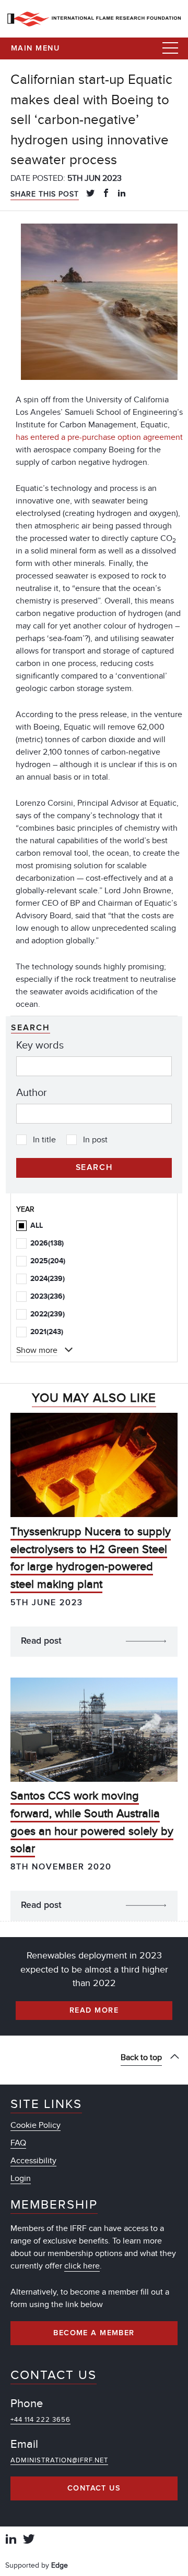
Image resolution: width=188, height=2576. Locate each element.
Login (21, 2178)
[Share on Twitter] (90, 194)
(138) (47, 1243)
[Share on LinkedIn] (122, 194)
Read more (94, 2011)
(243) (47, 1332)
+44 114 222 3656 (40, 2420)
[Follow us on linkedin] (11, 2540)
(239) (48, 1279)
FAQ (18, 2143)
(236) (48, 1296)
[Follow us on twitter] (29, 2540)
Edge (60, 2565)
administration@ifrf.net (59, 2460)
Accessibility (33, 2161)
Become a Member (94, 2333)
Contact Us (94, 2488)
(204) (48, 1261)
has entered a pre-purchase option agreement (99, 437)
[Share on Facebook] (106, 194)
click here (82, 2266)
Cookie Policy (36, 2125)
